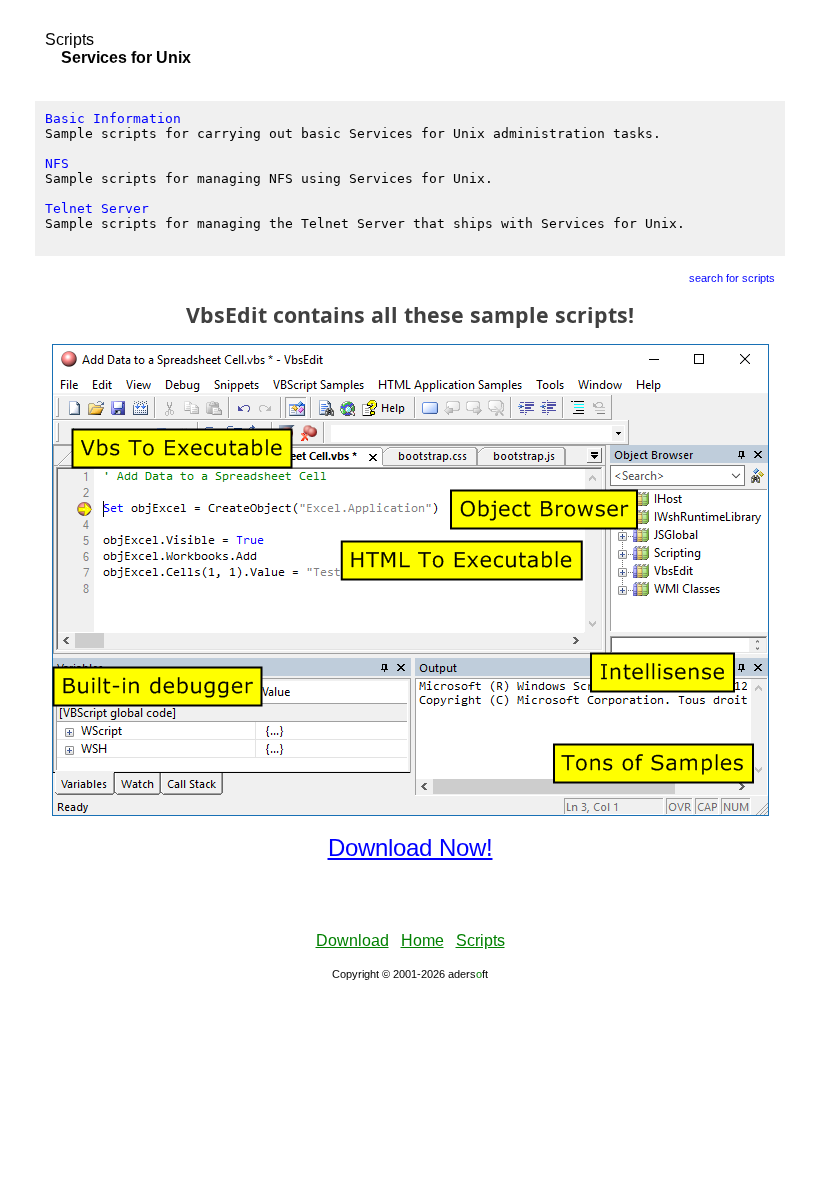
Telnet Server (97, 208)
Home (422, 940)
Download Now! (410, 847)
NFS (57, 163)
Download (352, 940)
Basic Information (113, 118)
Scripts (69, 39)
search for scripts (732, 278)
